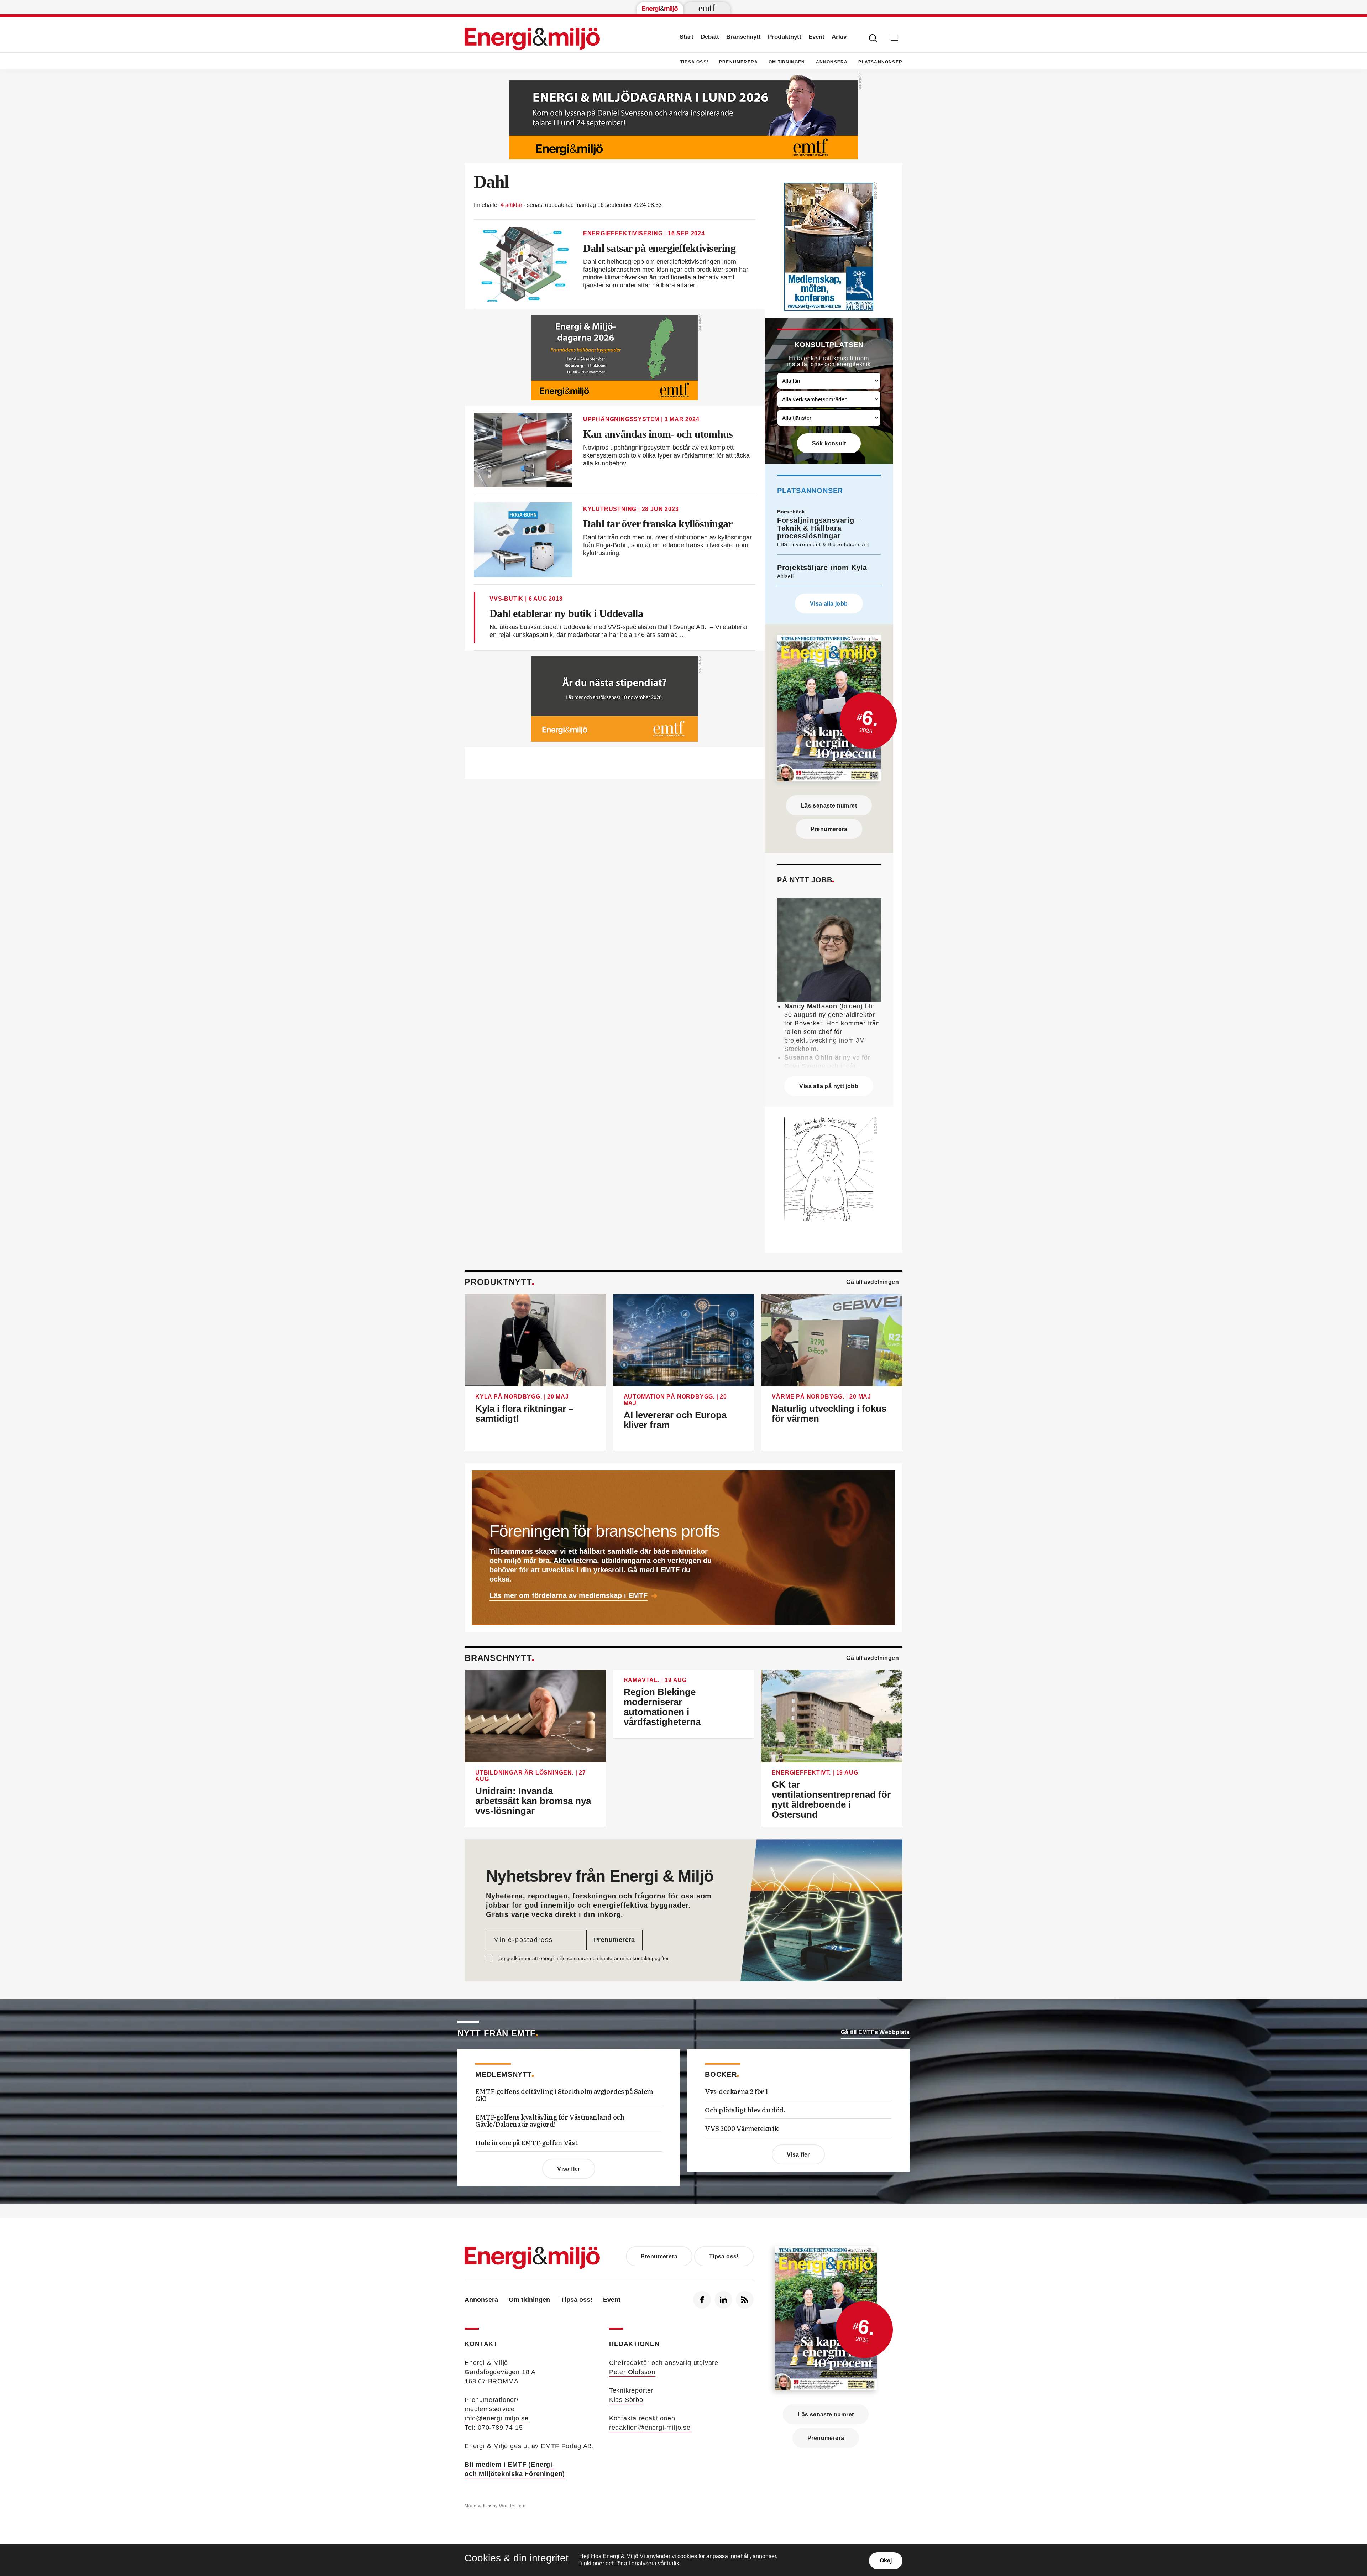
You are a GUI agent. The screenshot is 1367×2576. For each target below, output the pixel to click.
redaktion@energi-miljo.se (650, 2428)
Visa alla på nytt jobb (829, 1086)
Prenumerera (739, 62)
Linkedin (723, 2300)
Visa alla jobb (829, 604)
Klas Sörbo (626, 2400)
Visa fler (569, 2169)
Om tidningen (787, 62)
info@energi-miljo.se (497, 2418)
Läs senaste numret (829, 806)
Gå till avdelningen (873, 1282)
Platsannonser (880, 62)
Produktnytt (785, 37)
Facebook (702, 2300)
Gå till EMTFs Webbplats (875, 2032)
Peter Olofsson (632, 2372)
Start (687, 37)
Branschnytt (743, 37)
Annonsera (832, 62)
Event (816, 37)
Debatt (710, 37)
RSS (745, 2300)
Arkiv (839, 37)
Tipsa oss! (694, 62)
